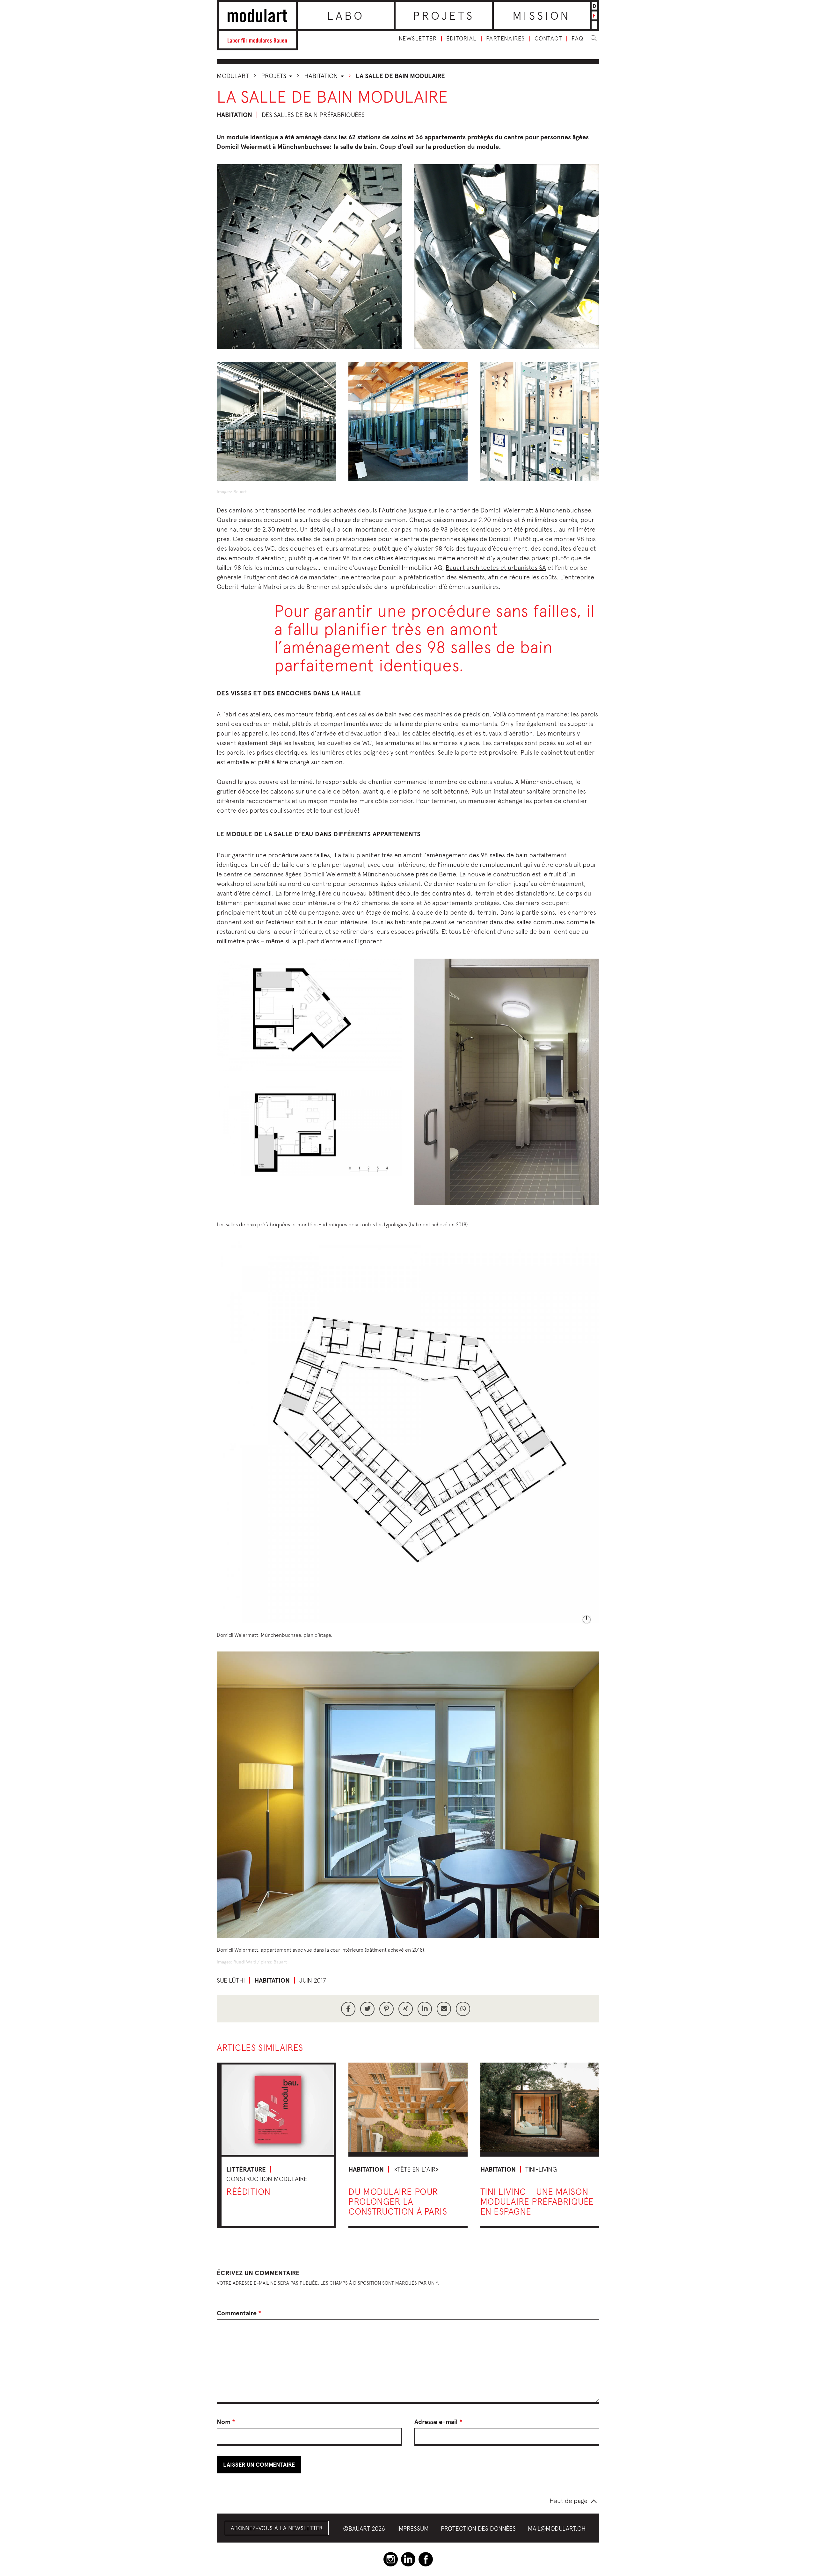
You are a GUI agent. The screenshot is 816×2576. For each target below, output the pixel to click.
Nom (226, 2422)
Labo (346, 16)
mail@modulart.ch (557, 2529)
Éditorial (461, 39)
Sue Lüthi (231, 1980)
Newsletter (418, 39)
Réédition (248, 2191)
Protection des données (478, 2529)
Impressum (413, 2529)
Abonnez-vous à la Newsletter (277, 2528)
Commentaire (239, 2313)
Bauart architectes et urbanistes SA (496, 567)
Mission (542, 16)
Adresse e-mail (438, 2422)
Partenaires (506, 39)
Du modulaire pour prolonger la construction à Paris (398, 2201)
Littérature (246, 2169)
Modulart (233, 76)
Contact (548, 39)
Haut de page (568, 2501)
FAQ (578, 39)
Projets (444, 16)
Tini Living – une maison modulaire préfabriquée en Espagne (537, 2201)
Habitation (322, 76)
